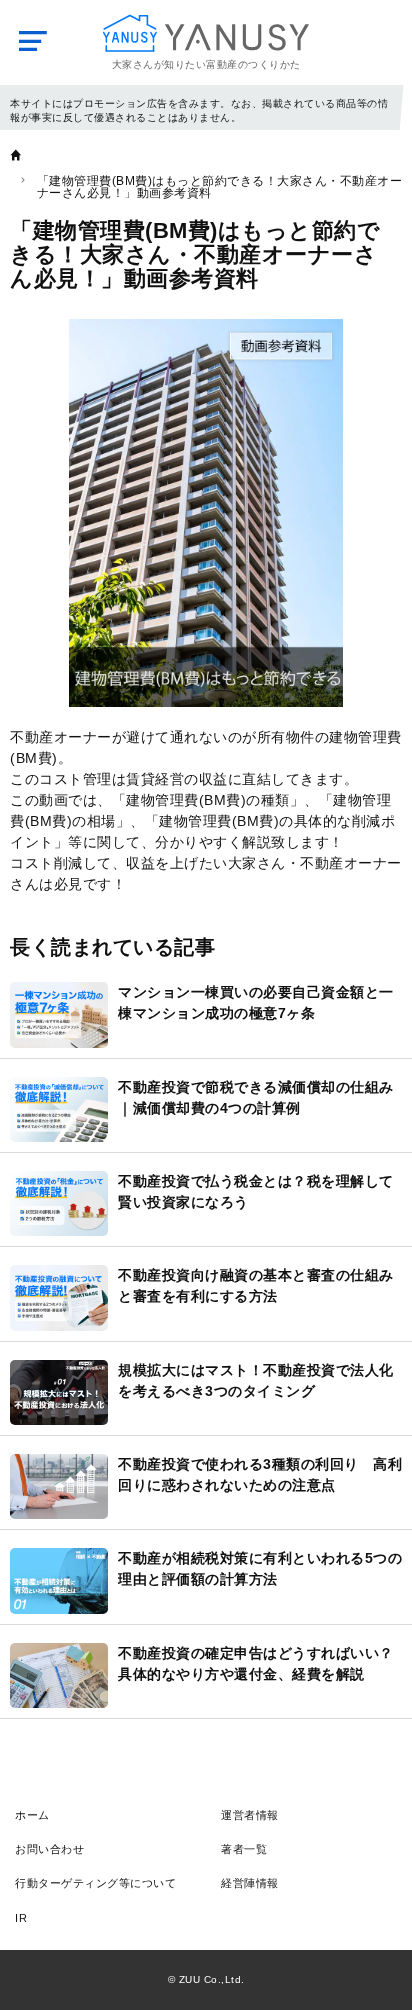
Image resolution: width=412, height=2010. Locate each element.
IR (21, 1918)
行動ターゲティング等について (95, 1883)
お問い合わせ (49, 1849)
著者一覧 (244, 1849)
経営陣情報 (250, 1883)
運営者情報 (250, 1815)
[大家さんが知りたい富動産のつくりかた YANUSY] (206, 33)
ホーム (32, 1815)
